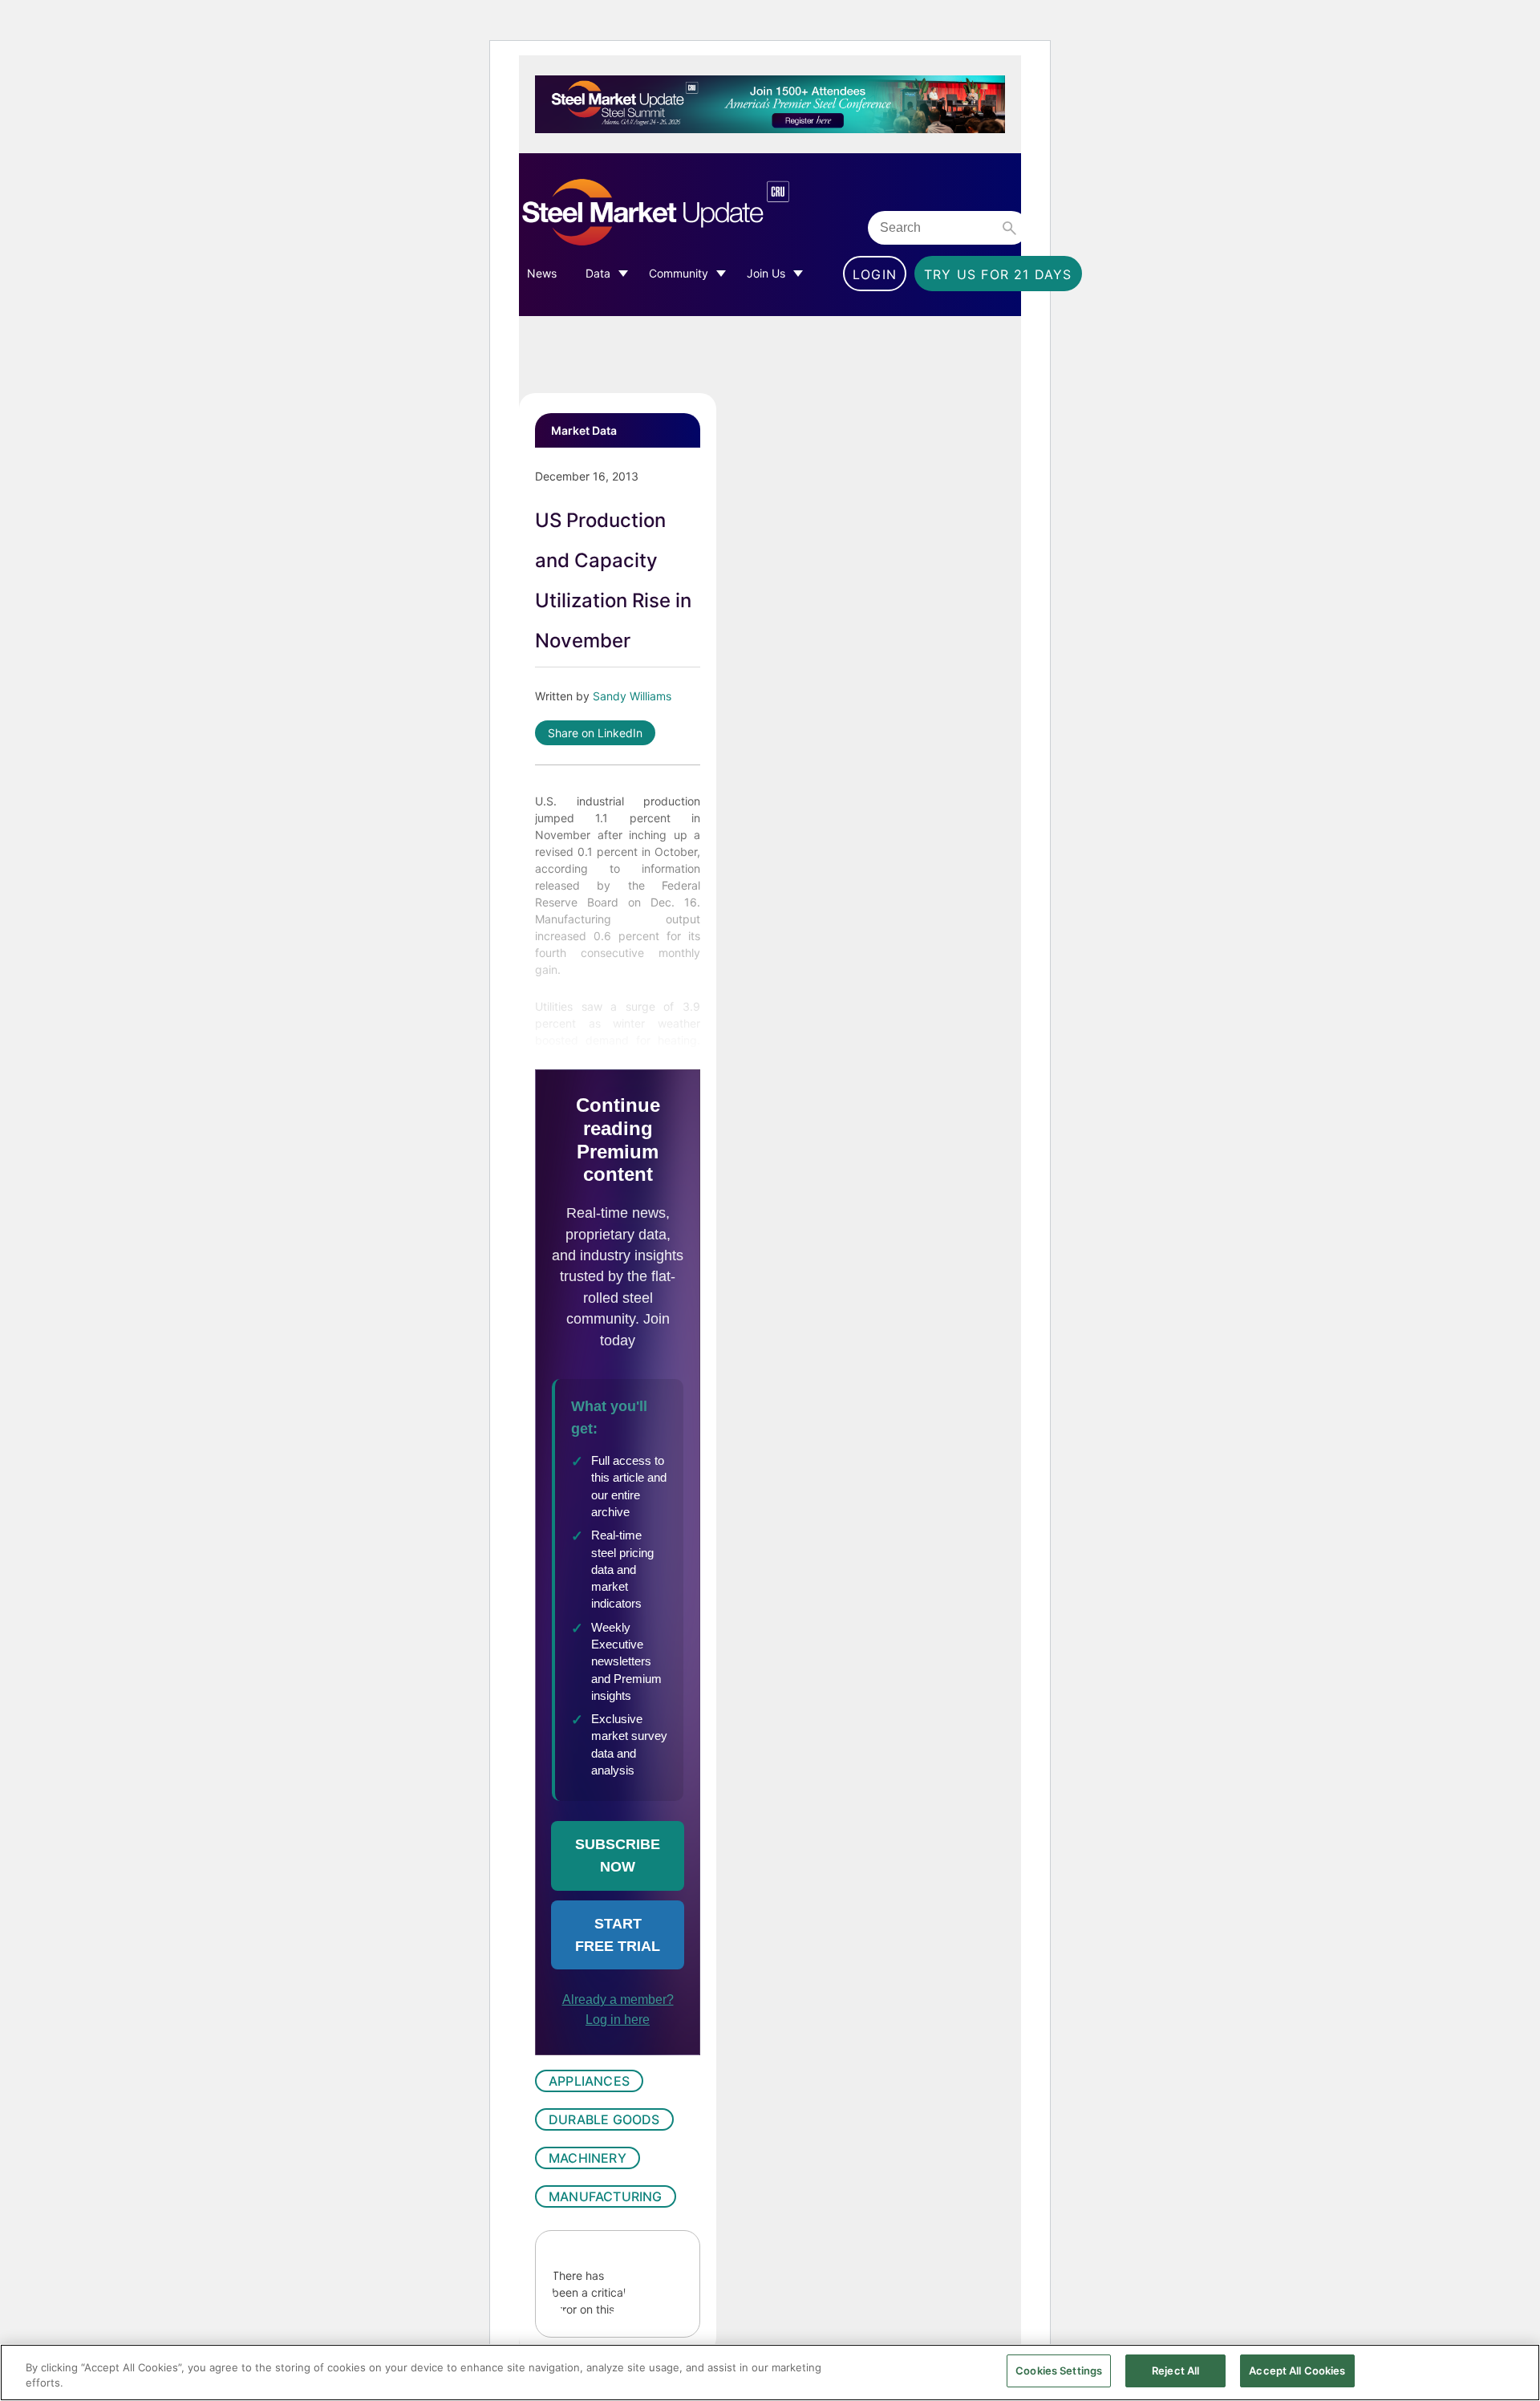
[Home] (689, 213)
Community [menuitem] (679, 273)
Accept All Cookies (1297, 2371)
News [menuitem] (542, 273)
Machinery (588, 2158)
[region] (770, 2373)
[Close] (1514, 2371)
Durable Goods (604, 2119)
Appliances (589, 2081)
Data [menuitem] (598, 273)
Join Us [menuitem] (766, 273)
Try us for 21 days (998, 274)
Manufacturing (606, 2196)
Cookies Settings (1059, 2371)
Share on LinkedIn (595, 733)
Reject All (1175, 2371)
